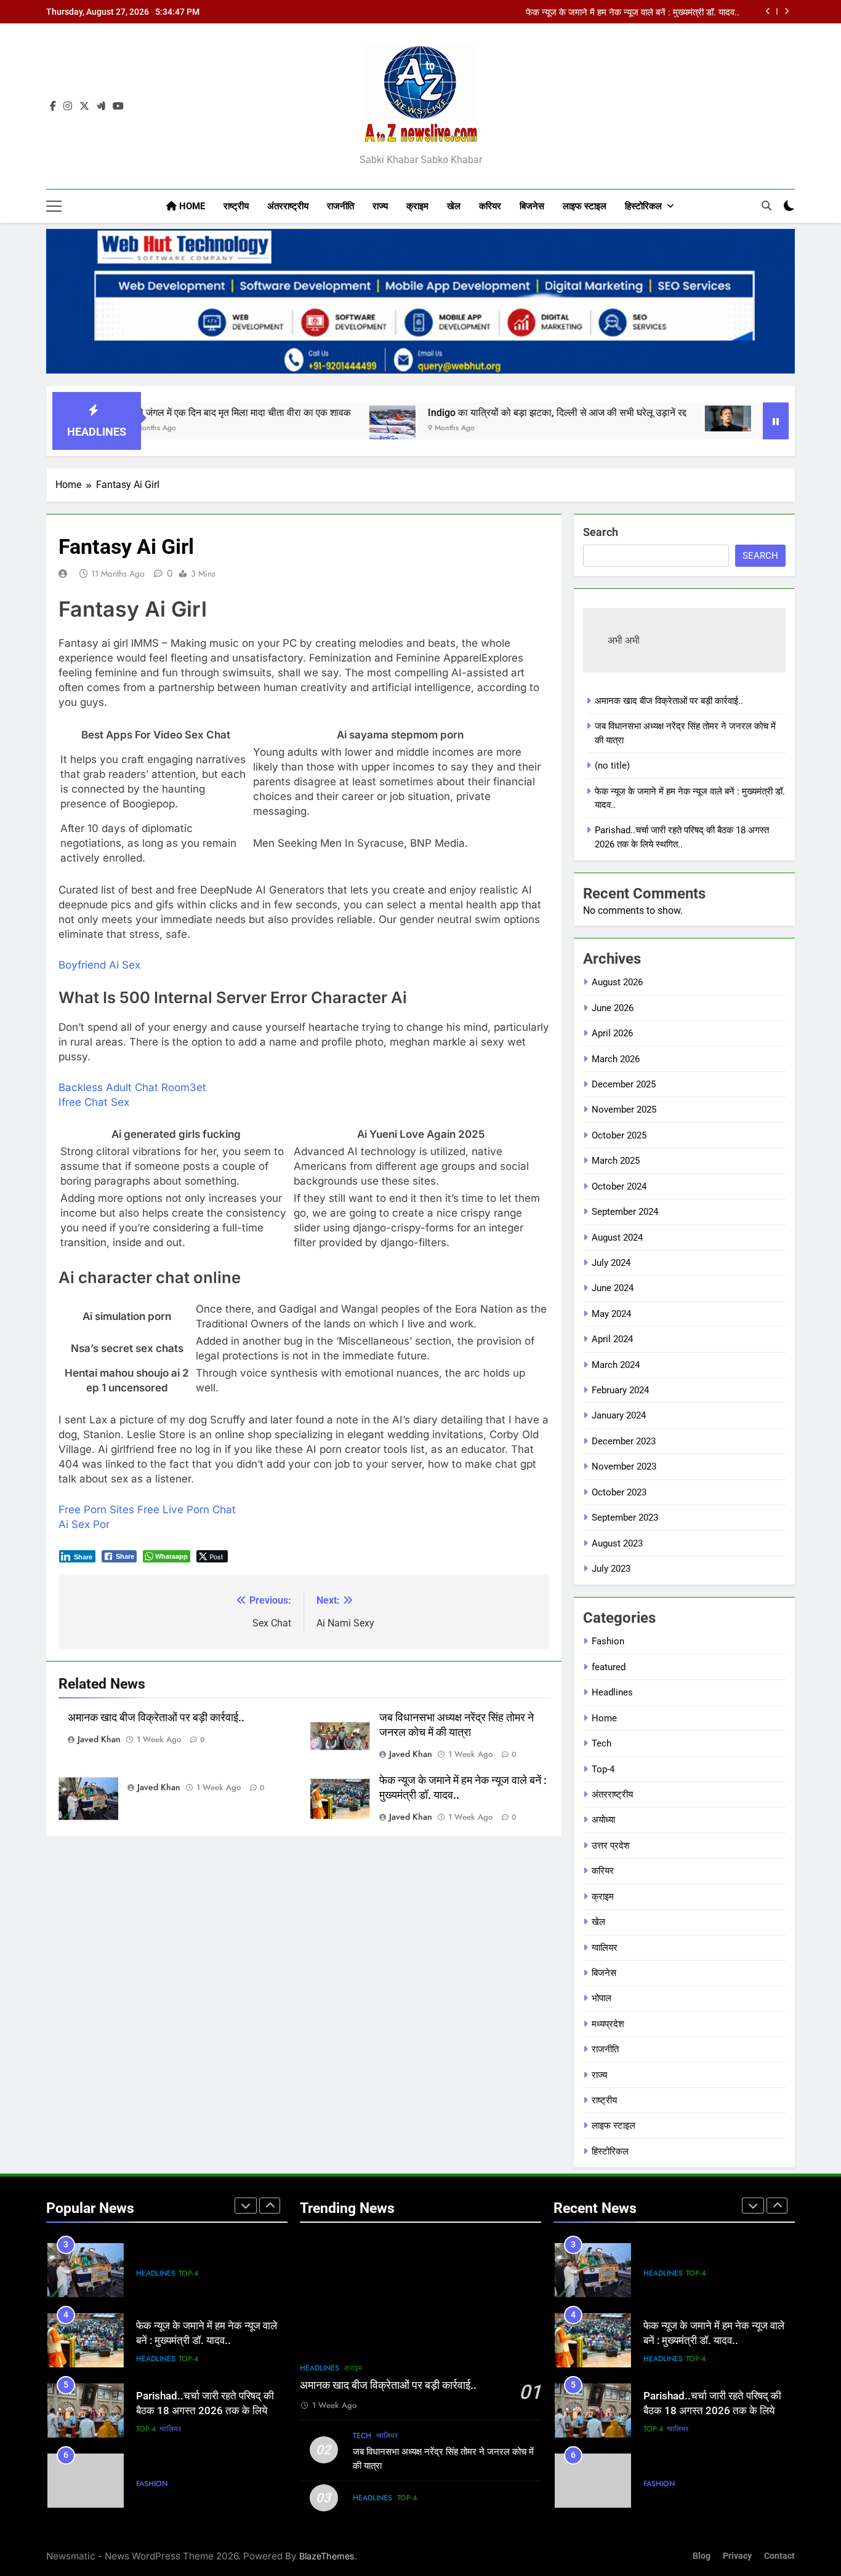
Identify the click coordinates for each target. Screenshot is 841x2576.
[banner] (420, 301)
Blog (702, 2556)
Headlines (612, 1692)
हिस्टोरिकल (643, 206)
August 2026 (617, 982)
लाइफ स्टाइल (585, 206)
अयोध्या (603, 1820)
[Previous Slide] (768, 11)
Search (601, 532)
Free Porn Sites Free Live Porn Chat (147, 1510)
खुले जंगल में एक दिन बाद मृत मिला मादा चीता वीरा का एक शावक (170, 413)
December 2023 (624, 1441)
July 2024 (611, 1263)
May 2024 (611, 1314)
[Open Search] (767, 206)
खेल (454, 206)
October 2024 (619, 1186)
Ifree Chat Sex (94, 1102)
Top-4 (603, 1769)
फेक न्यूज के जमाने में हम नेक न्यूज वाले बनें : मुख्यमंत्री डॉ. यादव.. (633, 13)
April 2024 (612, 1339)
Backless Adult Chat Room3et (132, 1087)
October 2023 (619, 1492)
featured (609, 1667)
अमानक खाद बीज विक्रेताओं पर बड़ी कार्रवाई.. (156, 1718)
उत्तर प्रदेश (611, 1846)
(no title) (612, 766)
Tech (602, 1743)
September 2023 (625, 1518)
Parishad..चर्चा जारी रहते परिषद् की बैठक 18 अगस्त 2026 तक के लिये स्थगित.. (205, 2411)
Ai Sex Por (84, 1524)
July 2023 (611, 1569)
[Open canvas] (54, 206)
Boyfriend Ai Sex (99, 965)
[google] (101, 106)
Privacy (737, 2556)
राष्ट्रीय (236, 206)
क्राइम (417, 206)
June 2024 (613, 1288)
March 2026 (616, 1059)
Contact (779, 2556)
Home (191, 206)
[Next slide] (787, 11)
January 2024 (619, 1415)
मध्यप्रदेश (608, 2024)
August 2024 (617, 1238)
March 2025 (616, 1161)
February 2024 (620, 1390)
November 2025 (624, 1110)
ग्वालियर (605, 1948)
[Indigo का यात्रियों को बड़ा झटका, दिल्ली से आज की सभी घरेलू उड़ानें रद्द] (322, 429)
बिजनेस (532, 206)
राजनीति (340, 206)
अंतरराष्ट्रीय (288, 206)
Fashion (608, 1641)
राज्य (380, 206)
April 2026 (612, 1033)
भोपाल (602, 1998)
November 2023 (624, 1466)
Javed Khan (99, 1739)
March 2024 (616, 1365)
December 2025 (624, 1084)
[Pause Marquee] (776, 421)
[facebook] (53, 106)
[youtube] (118, 106)
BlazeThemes (327, 2556)
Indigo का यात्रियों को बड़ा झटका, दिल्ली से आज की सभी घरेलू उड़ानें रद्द (487, 413)
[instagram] (68, 106)
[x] (84, 106)
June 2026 (613, 1008)
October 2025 (619, 1135)
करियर (490, 206)
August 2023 (617, 1543)
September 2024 (625, 1212)
